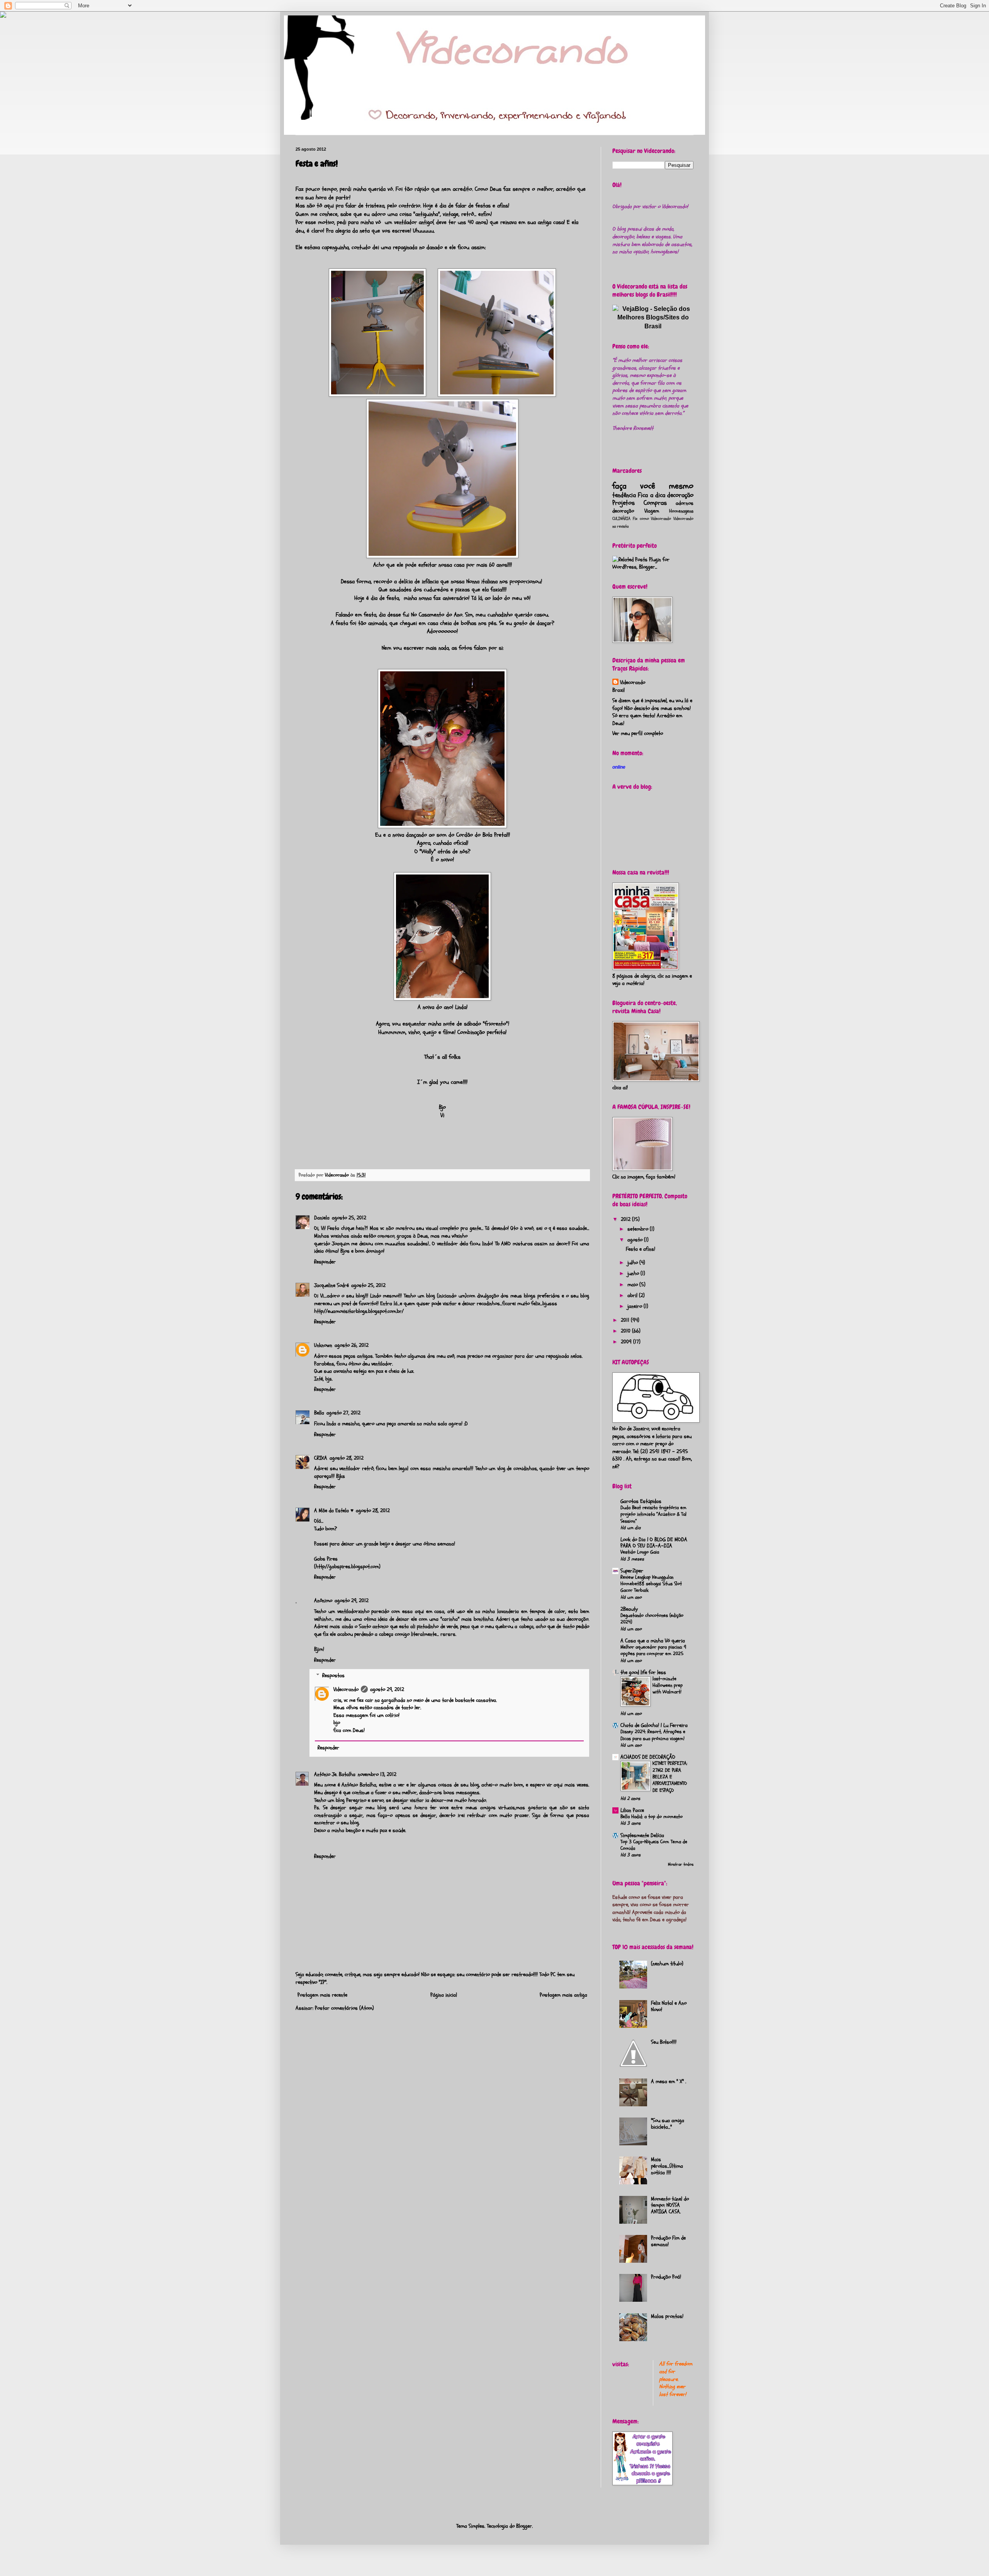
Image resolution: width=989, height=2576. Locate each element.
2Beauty (629, 1609)
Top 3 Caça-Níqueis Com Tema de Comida (654, 1845)
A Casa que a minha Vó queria (653, 1641)
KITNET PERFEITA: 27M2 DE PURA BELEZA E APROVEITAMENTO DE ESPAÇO (670, 1777)
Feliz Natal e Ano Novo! (669, 2006)
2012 (626, 1219)
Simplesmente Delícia (642, 1835)
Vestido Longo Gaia (640, 1552)
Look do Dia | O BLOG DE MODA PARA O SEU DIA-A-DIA (654, 1543)
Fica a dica (652, 495)
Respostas (333, 1676)
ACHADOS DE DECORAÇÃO (648, 1757)
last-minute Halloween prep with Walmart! (668, 1685)
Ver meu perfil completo (638, 733)
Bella (319, 1413)
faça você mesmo (653, 486)
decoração (680, 495)
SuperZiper (632, 1571)
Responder (325, 1262)
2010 (626, 1331)
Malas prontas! (667, 2316)
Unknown (323, 1345)
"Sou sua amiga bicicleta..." (668, 2124)
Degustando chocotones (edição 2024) (652, 1619)
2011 (626, 1320)
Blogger (524, 2526)
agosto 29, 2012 (352, 1600)
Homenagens (681, 511)
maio (633, 1285)
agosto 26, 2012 (352, 1345)
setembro (639, 1229)
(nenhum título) (667, 1964)
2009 (627, 1342)
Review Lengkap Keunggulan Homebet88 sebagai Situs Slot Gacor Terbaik (651, 1584)
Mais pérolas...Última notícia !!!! (667, 2166)
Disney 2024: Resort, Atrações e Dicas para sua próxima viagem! (653, 1735)
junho (634, 1273)
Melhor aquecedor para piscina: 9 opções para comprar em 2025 (653, 1650)
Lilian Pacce (632, 1810)
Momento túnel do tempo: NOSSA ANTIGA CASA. (670, 2205)
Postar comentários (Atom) (344, 2008)
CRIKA (321, 1458)
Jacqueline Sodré (331, 1285)
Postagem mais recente (322, 1995)
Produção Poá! (666, 2277)
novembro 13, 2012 (377, 1774)
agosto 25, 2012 (349, 1218)
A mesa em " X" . (669, 2081)
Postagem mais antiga (563, 1995)
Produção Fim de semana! (668, 2241)
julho (633, 1263)
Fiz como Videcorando (652, 519)
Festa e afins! (641, 1249)
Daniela (322, 1218)
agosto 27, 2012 (343, 1413)
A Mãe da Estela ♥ (334, 1510)
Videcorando (346, 1689)
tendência (624, 495)
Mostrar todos (681, 1865)
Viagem (652, 511)
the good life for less (643, 1672)
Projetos (624, 503)
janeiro (636, 1306)
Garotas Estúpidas (641, 1501)
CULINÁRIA (621, 519)
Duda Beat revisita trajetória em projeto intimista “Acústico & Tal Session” (653, 1514)
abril (633, 1295)
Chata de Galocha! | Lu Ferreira (654, 1725)
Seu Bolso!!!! (664, 2042)
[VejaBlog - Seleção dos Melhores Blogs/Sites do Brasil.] (653, 316)
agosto (636, 1240)
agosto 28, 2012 (347, 1458)
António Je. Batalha (335, 1774)
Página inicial (444, 1995)
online (619, 767)
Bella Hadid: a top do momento (652, 1817)
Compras (655, 503)
